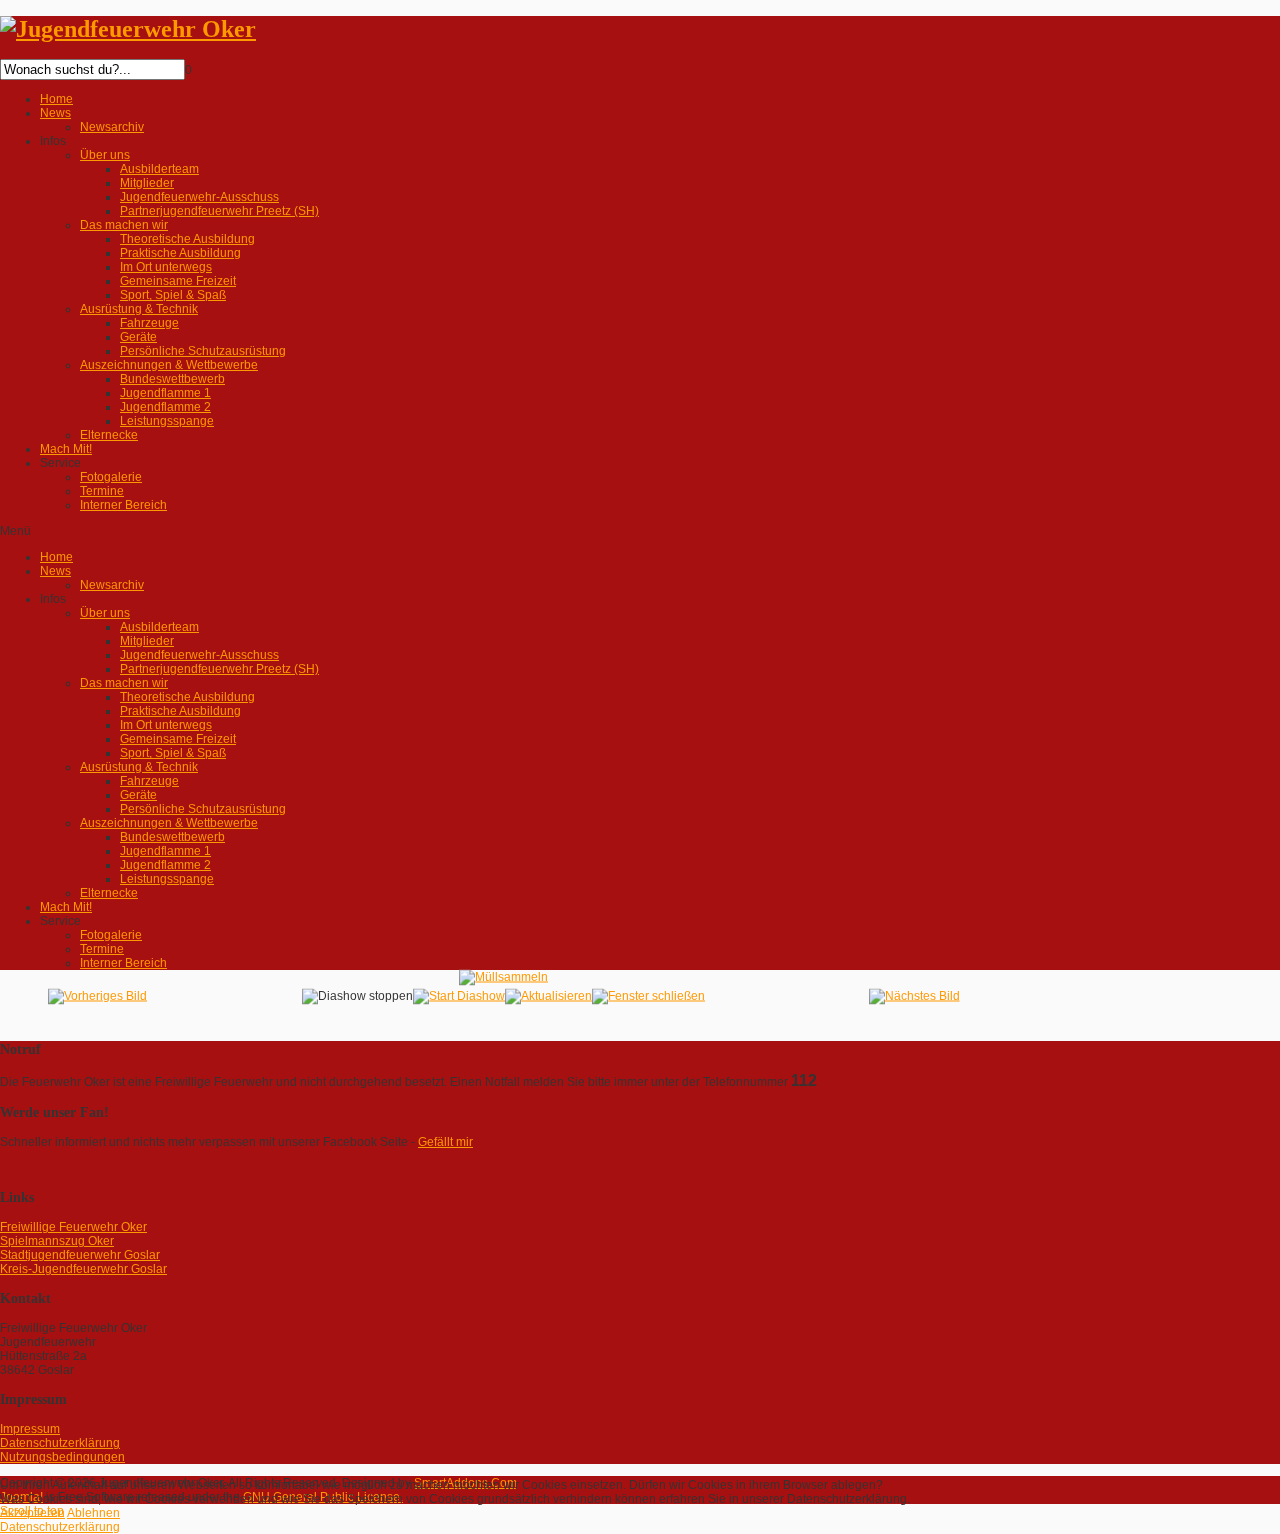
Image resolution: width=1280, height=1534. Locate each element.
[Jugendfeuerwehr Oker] (128, 29)
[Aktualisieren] (548, 996)
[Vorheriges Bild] (97, 996)
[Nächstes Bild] (914, 996)
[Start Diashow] (459, 996)
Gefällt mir (445, 1142)
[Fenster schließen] (648, 996)
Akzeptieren (32, 1513)
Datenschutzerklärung (60, 1527)
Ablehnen (93, 1513)
